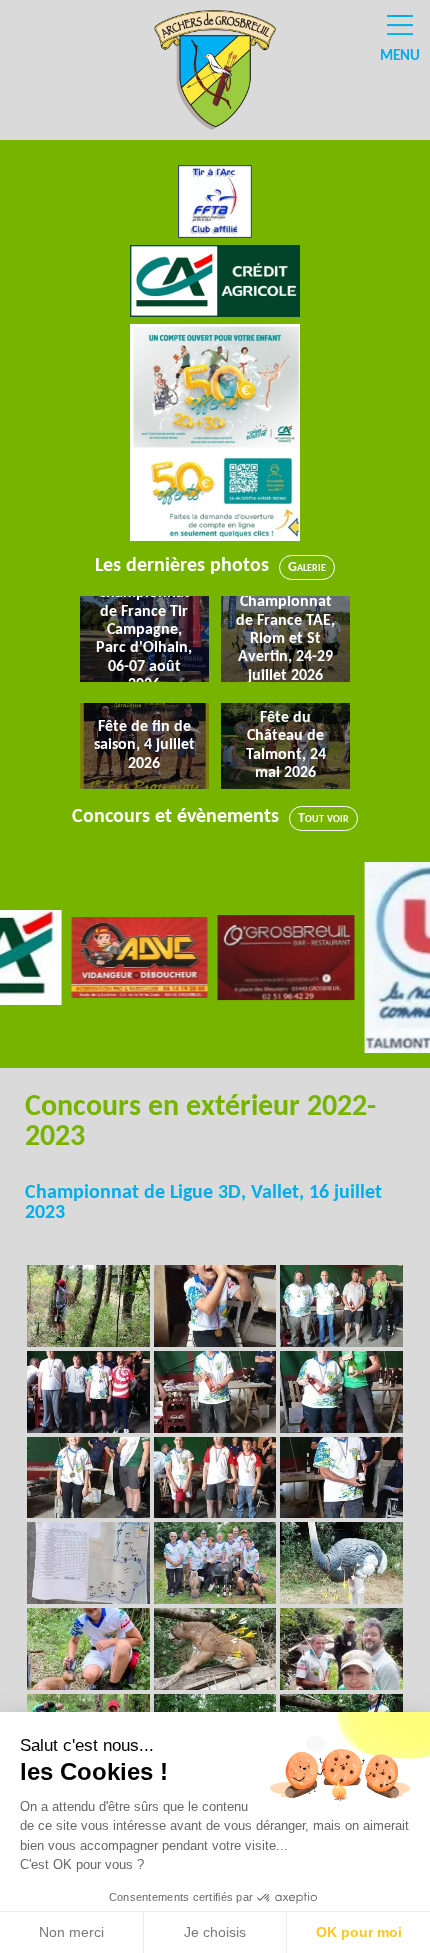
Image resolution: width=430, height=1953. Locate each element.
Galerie (307, 567)
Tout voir (323, 818)
